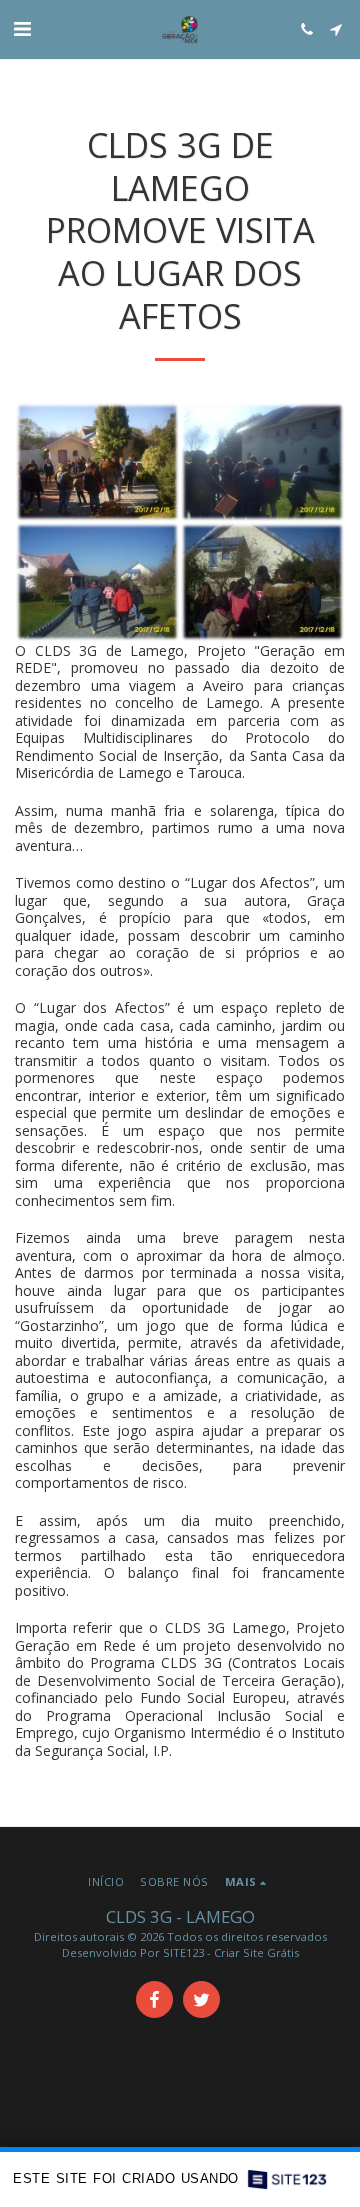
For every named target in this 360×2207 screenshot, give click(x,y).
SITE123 (183, 1952)
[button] (22, 28)
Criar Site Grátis (256, 1952)
